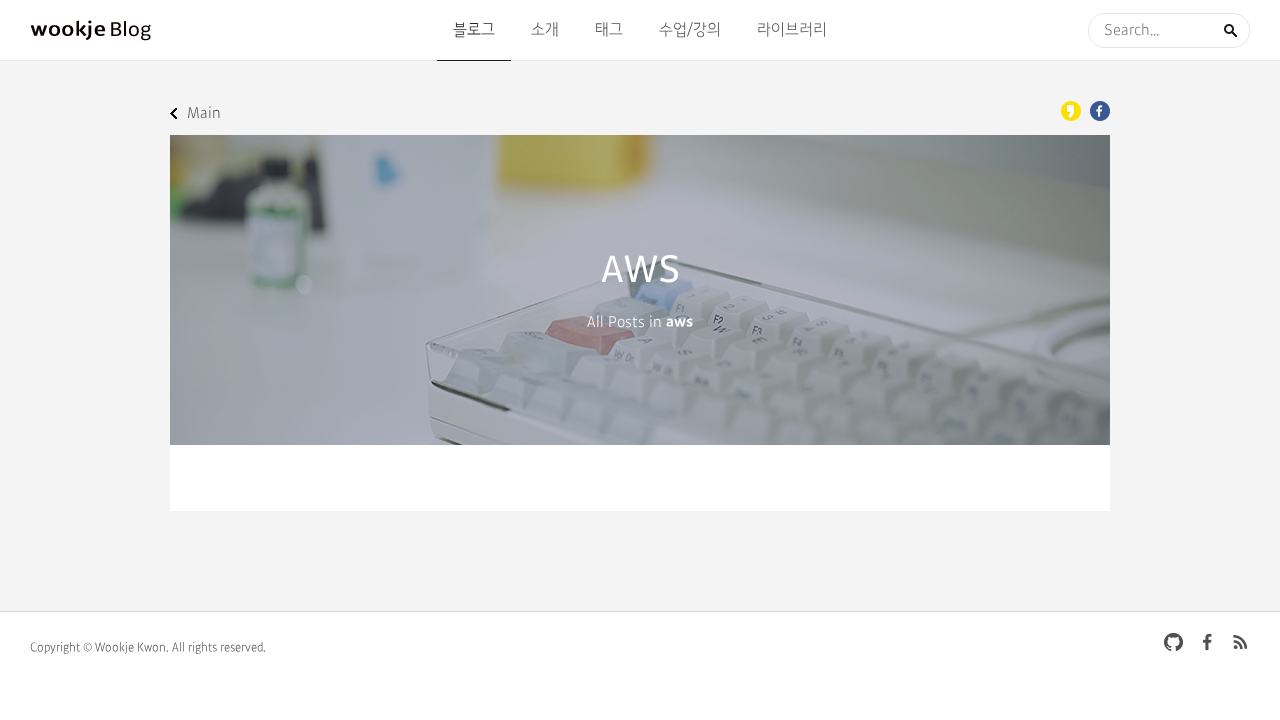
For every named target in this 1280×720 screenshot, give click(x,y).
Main (204, 113)
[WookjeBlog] (91, 30)
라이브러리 (792, 30)
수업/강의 (690, 30)
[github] (1174, 642)
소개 (545, 30)
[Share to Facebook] (1100, 111)
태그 (609, 30)
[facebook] (1207, 642)
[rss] (1240, 642)
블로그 (474, 30)
